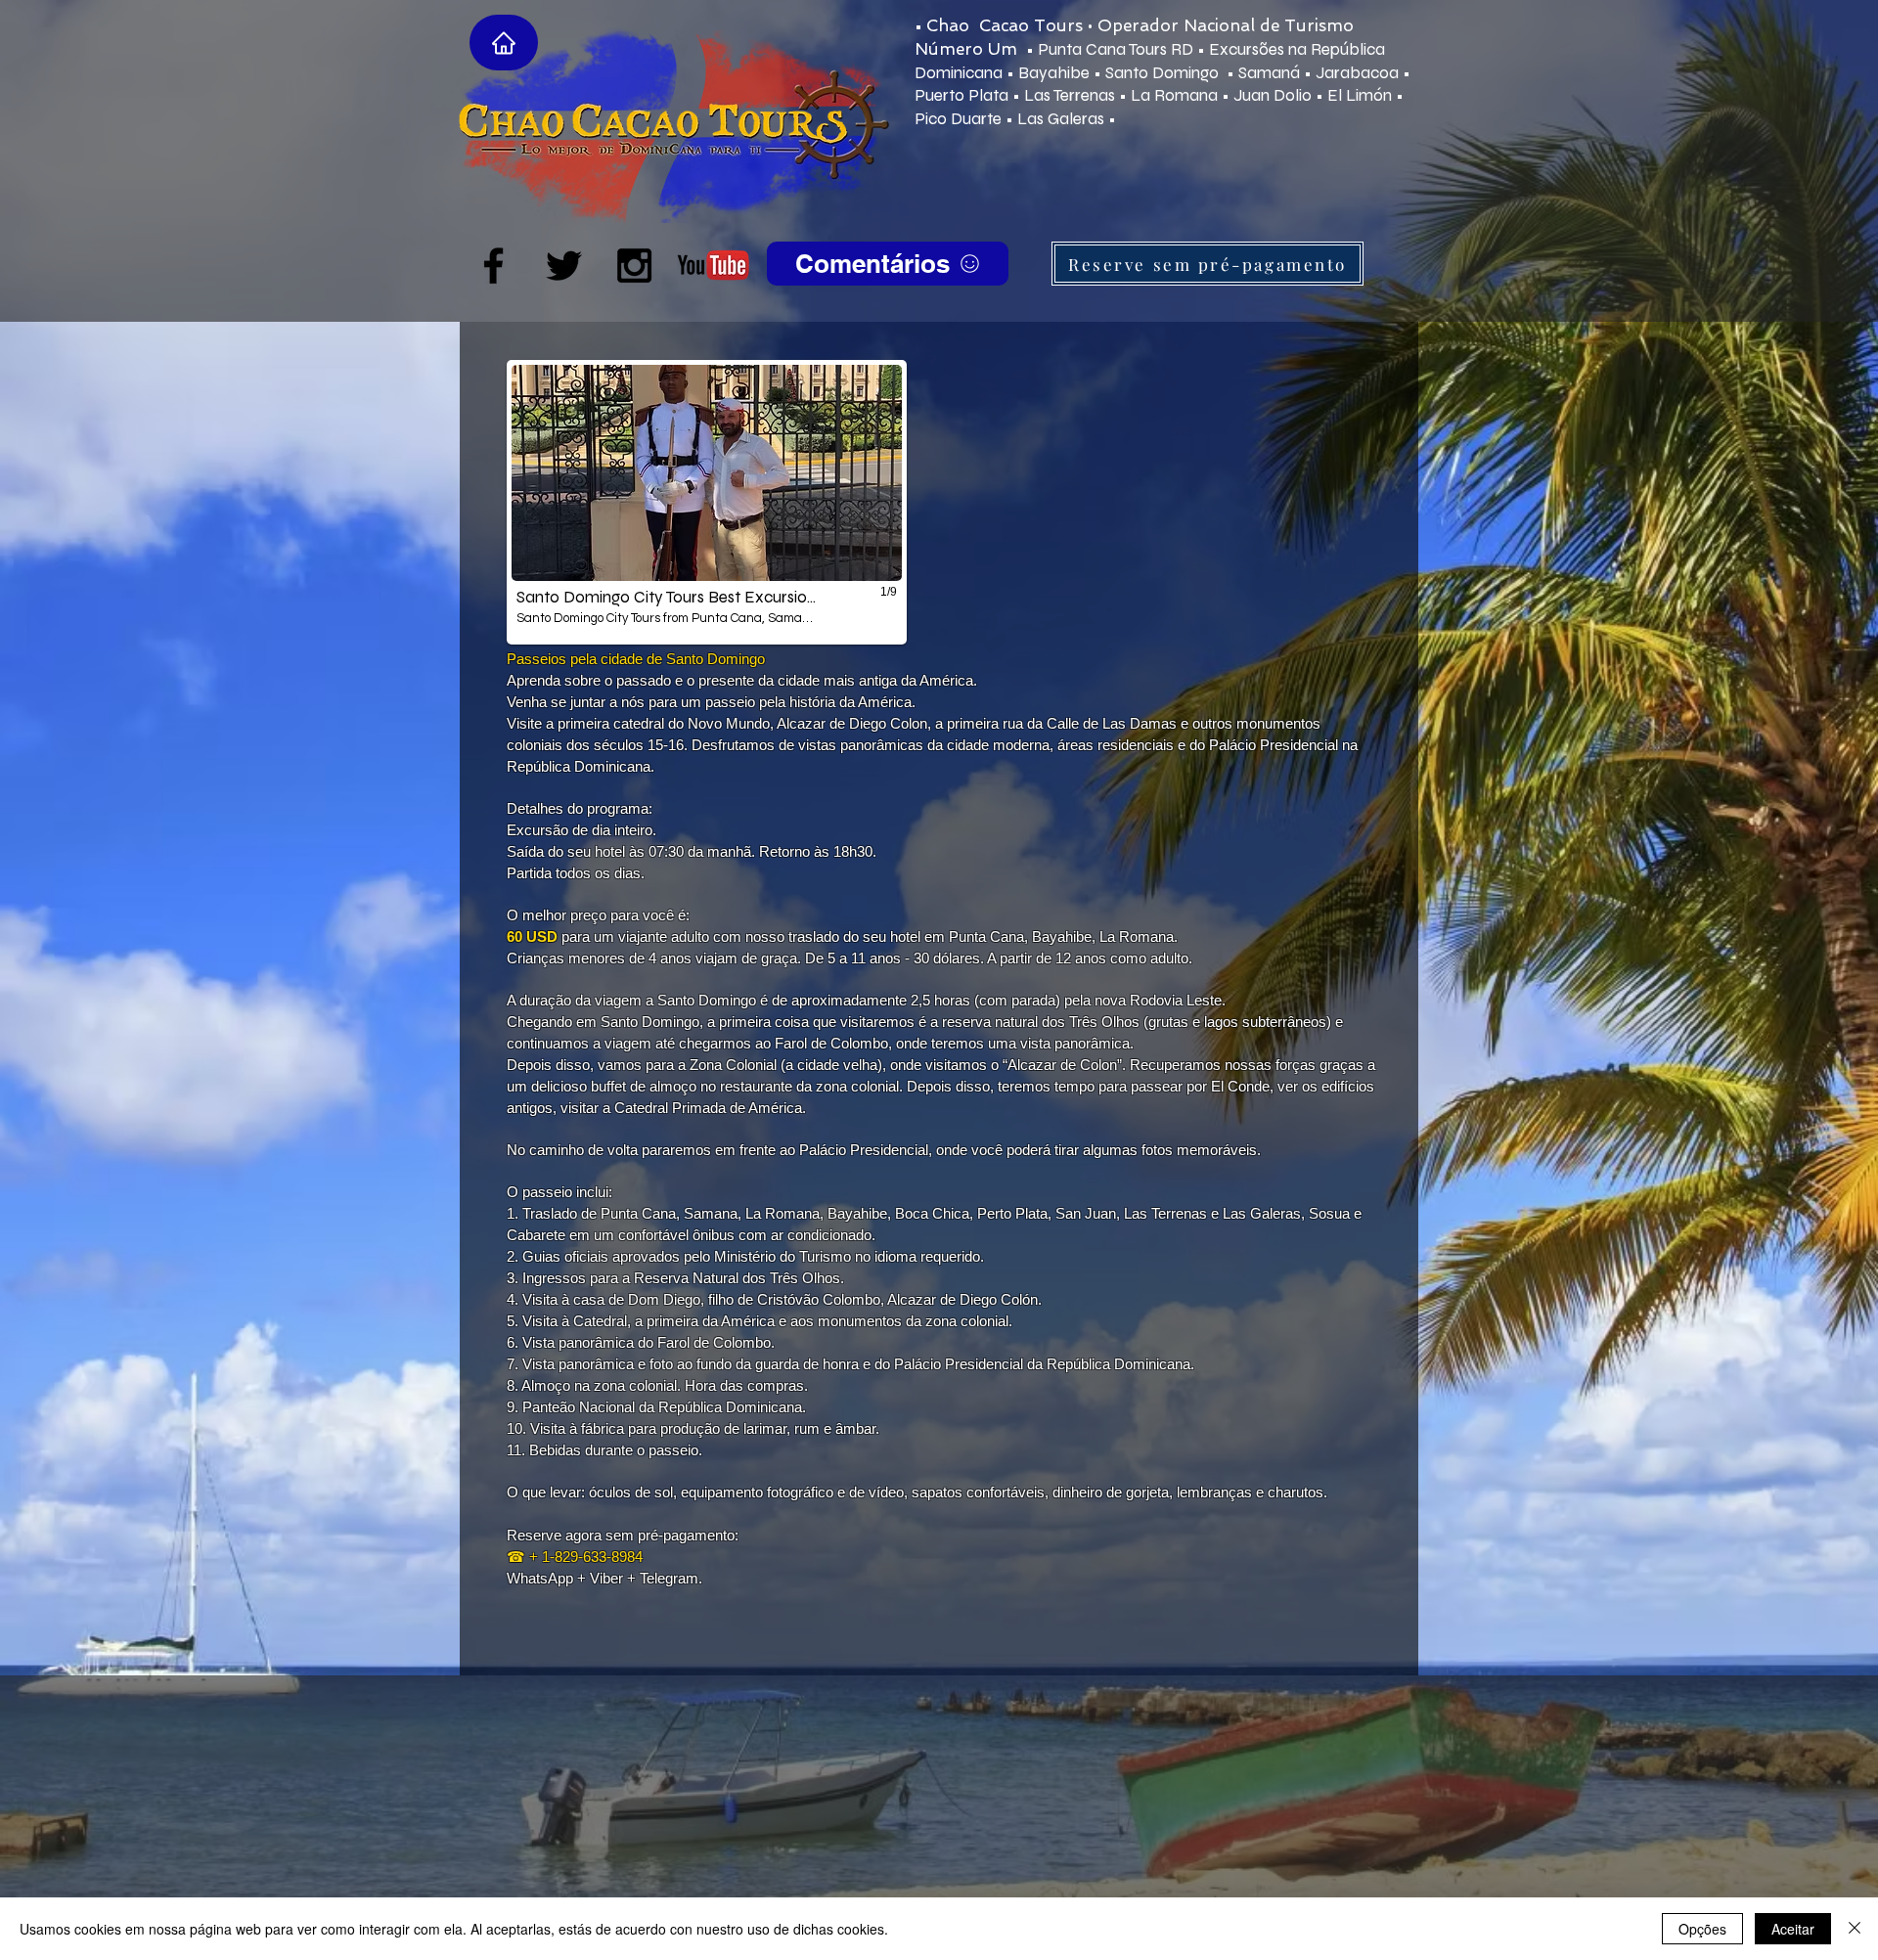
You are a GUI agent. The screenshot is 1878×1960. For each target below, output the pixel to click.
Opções (1702, 1929)
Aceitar (1793, 1929)
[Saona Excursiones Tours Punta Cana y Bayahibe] (493, 266)
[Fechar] (1855, 1929)
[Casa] (504, 43)
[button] (707, 502)
